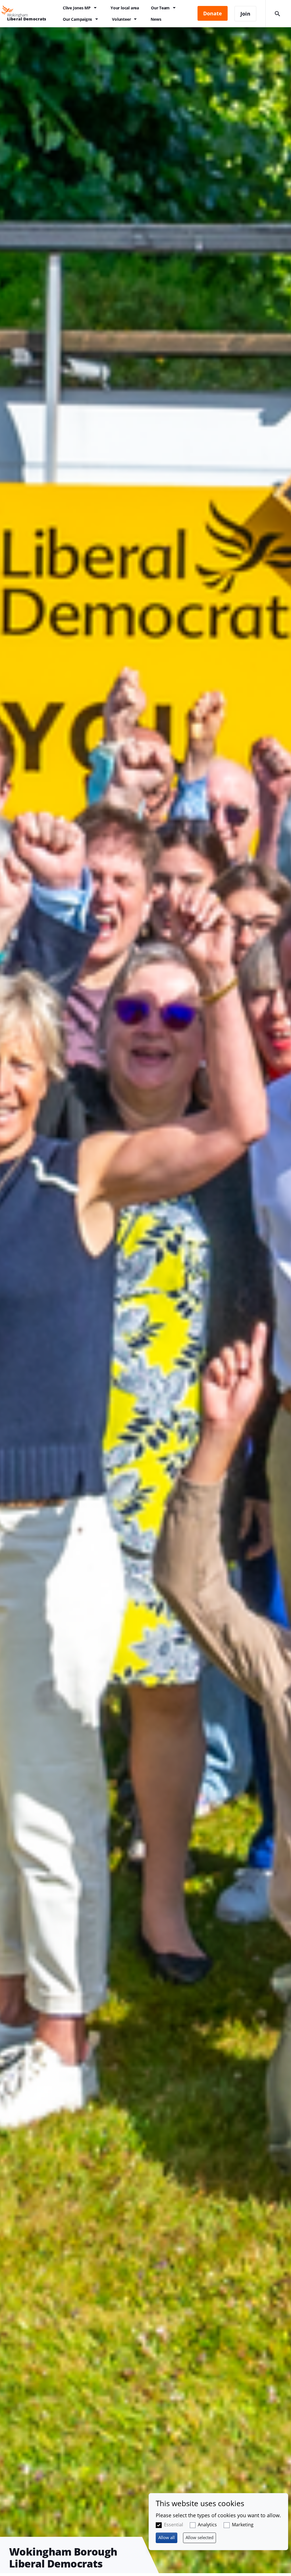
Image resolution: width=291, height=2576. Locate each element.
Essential (173, 2525)
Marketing (243, 2525)
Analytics (207, 2525)
